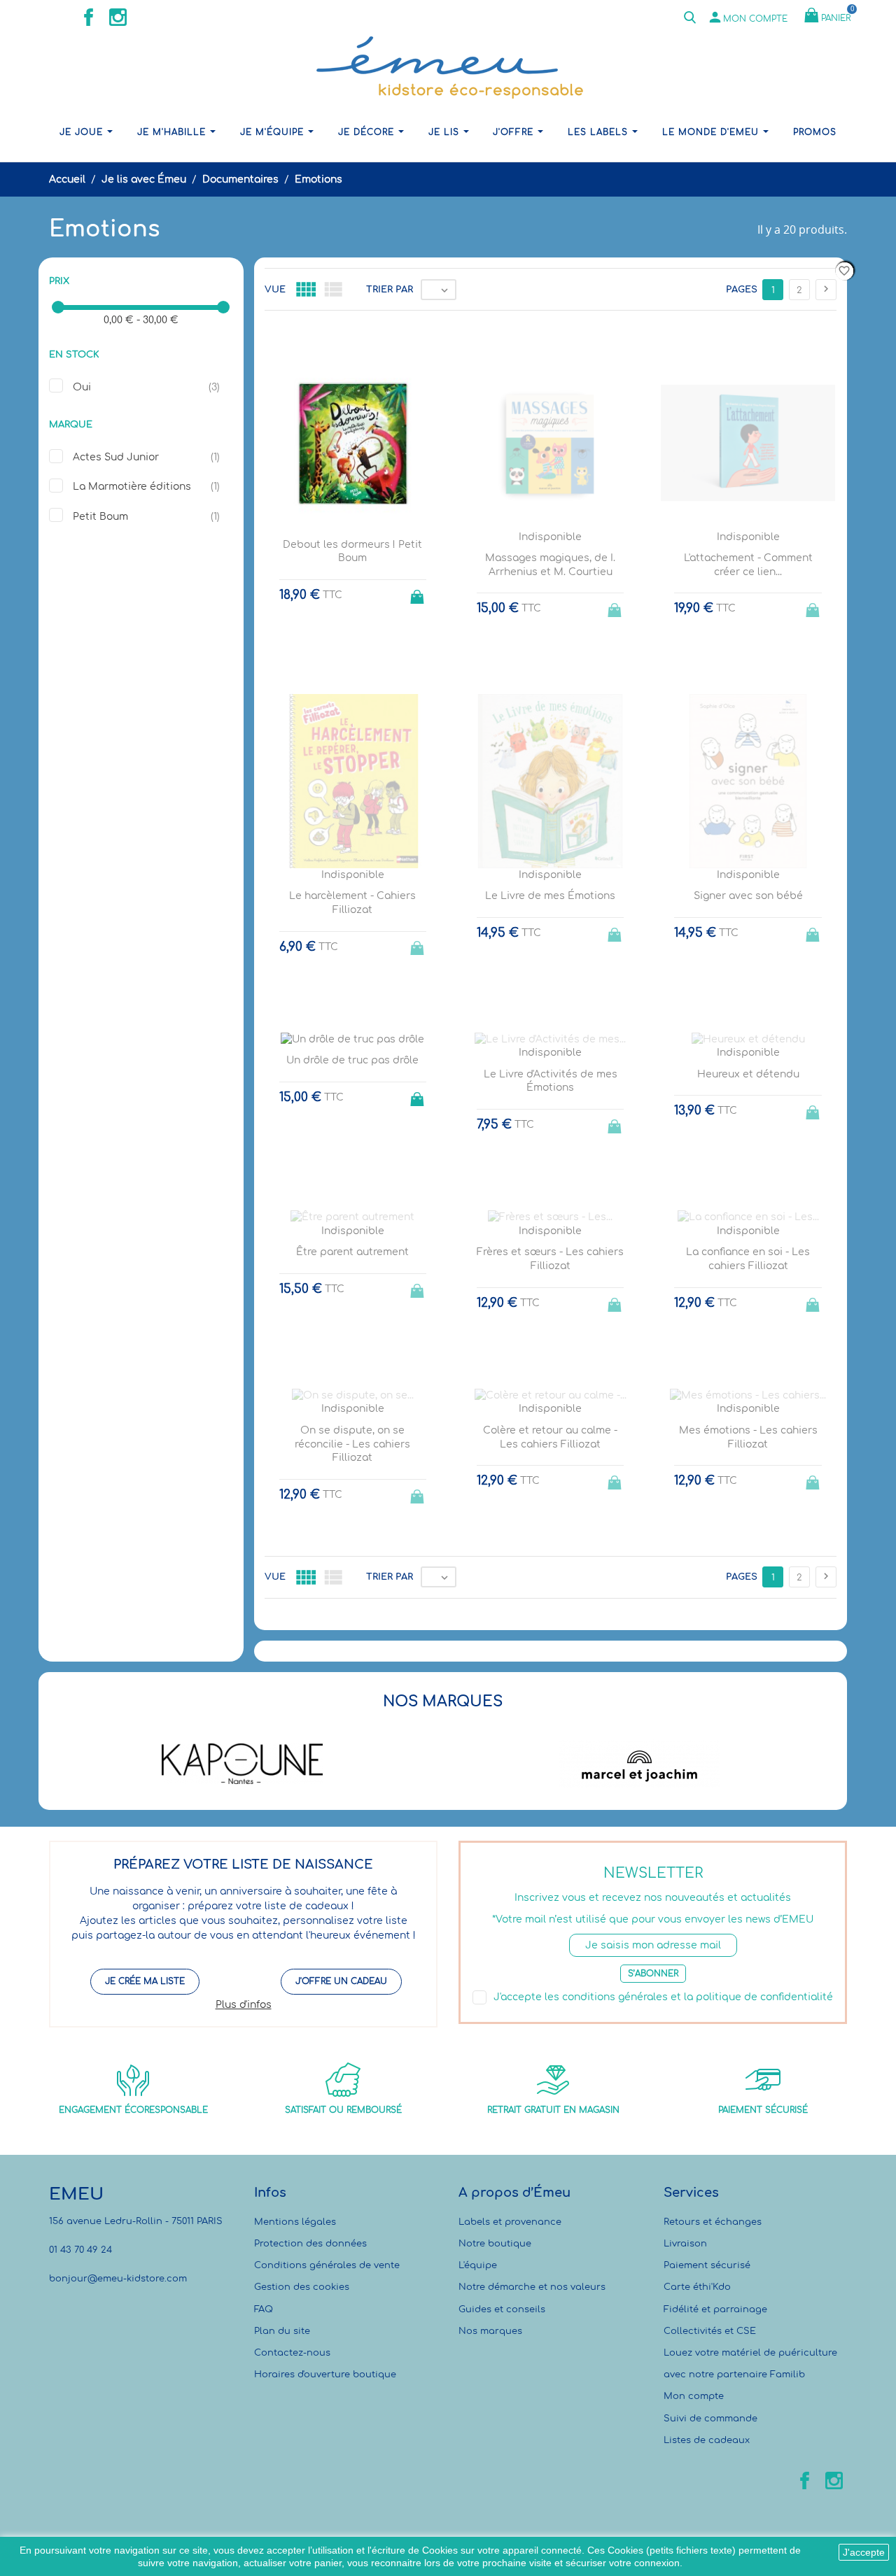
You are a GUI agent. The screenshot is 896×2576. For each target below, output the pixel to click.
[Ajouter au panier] (419, 593)
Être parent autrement (352, 1252)
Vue (275, 290)
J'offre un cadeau (341, 1981)
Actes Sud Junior (116, 457)
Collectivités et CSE (710, 2331)
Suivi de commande (710, 2419)
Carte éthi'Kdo (697, 2287)
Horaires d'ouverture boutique (325, 2375)
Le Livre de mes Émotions (550, 896)
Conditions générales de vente (327, 2265)
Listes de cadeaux (707, 2440)
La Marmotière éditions (132, 487)
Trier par (390, 290)
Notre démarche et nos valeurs (532, 2287)
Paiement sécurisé (707, 2265)
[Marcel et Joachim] (640, 1764)
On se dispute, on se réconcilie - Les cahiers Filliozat (352, 1444)
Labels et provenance (510, 2222)
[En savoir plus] (563, 1645)
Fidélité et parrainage (715, 2309)
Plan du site (282, 2331)
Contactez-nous (292, 2353)
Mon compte (694, 2396)
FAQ (264, 2309)
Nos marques (490, 2331)
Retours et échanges (713, 2222)
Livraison (685, 2244)
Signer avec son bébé (748, 896)
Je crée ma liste (145, 1981)
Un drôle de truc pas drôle (352, 1060)
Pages (742, 290)
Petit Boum (100, 517)
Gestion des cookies (302, 2287)
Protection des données (310, 2244)
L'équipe (478, 2265)
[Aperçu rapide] (537, 1645)
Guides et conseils (502, 2309)
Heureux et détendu (748, 1074)
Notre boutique (495, 2244)
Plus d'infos (244, 2005)
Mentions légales (295, 2222)
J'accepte (864, 2552)
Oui (82, 387)
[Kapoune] (243, 1764)
